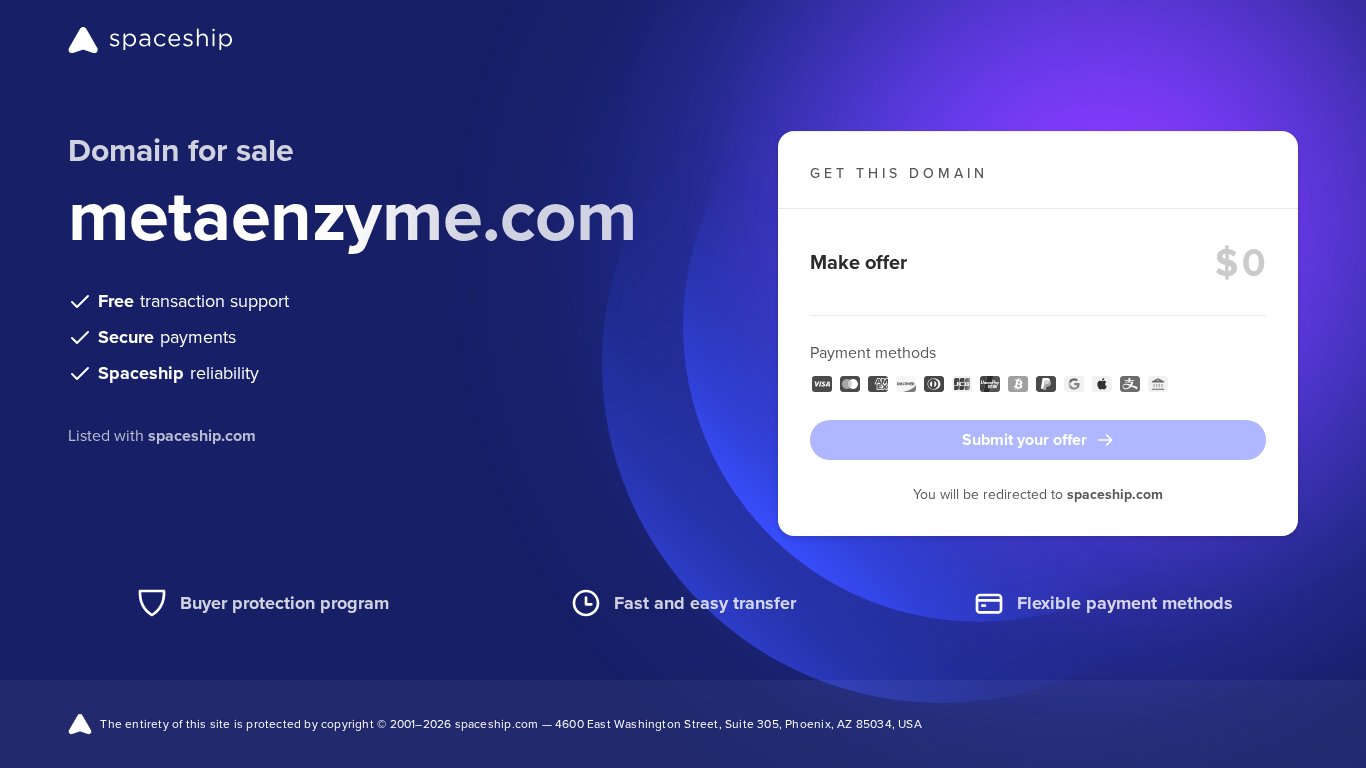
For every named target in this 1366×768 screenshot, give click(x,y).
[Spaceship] (150, 40)
